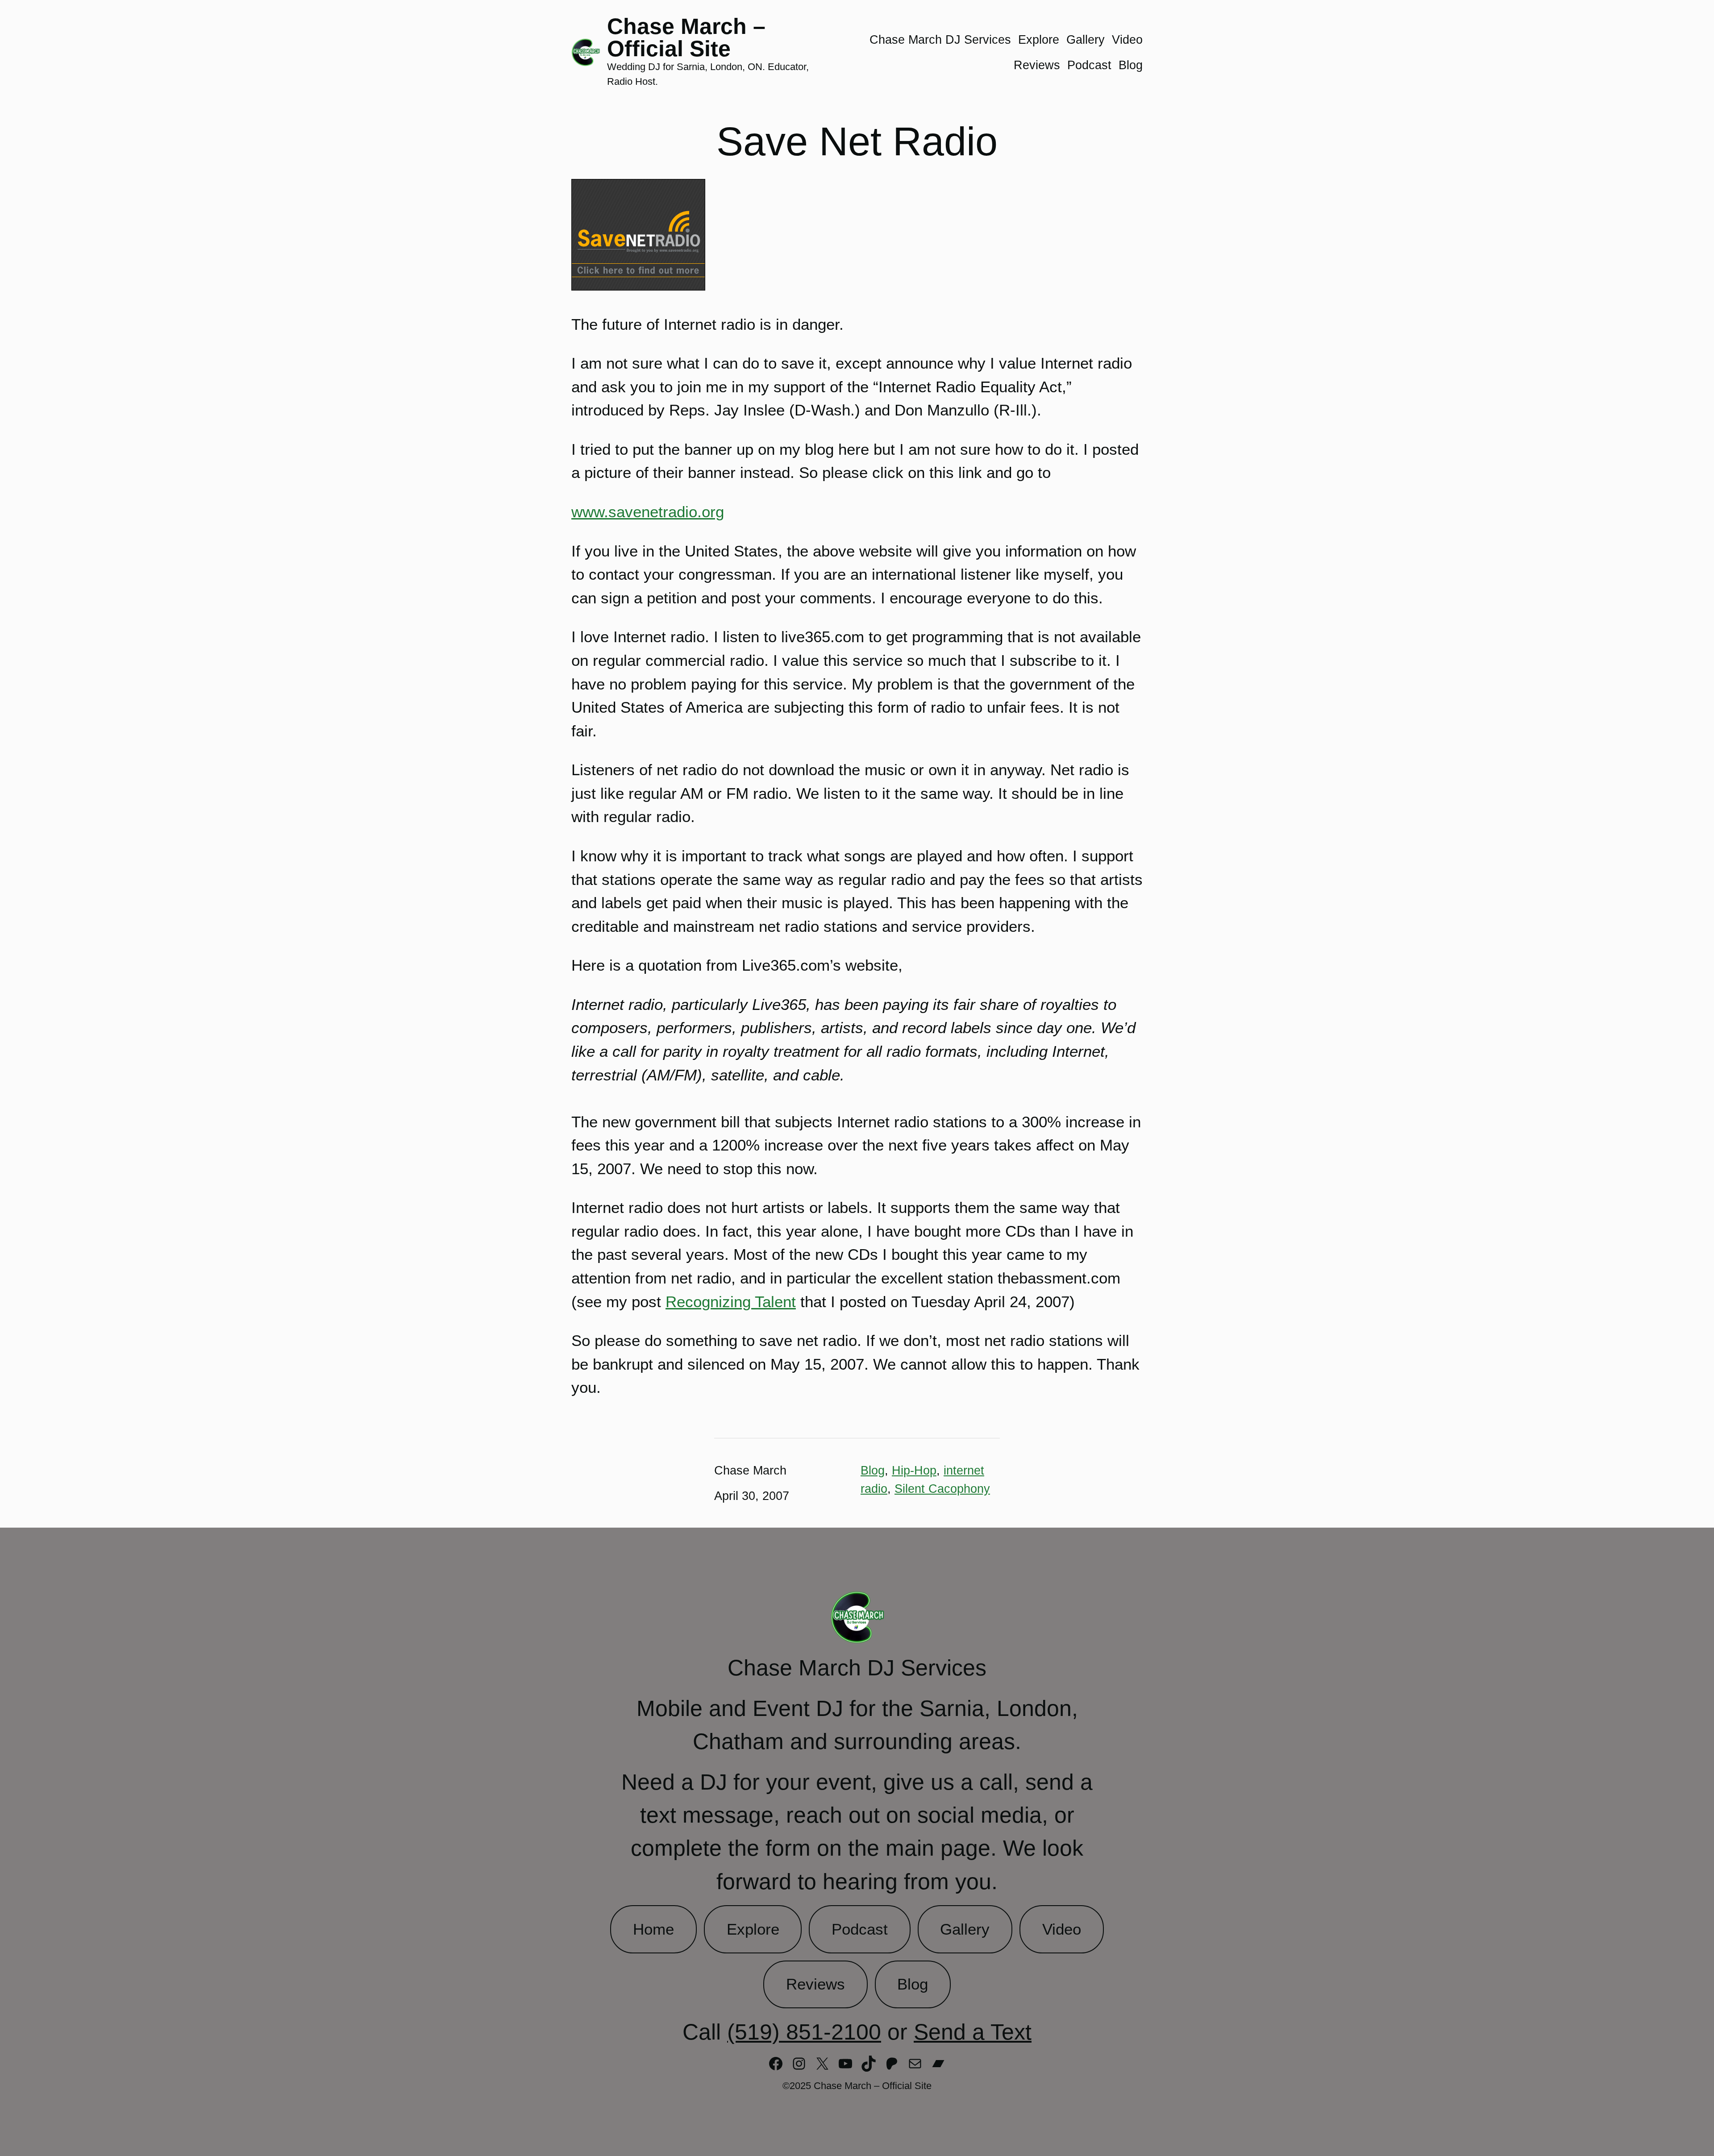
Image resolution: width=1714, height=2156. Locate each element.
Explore (753, 1929)
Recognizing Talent (731, 1302)
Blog (873, 1470)
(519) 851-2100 (804, 2032)
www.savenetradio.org (648, 512)
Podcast (860, 1929)
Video (1062, 1929)
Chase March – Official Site (686, 37)
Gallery (965, 1929)
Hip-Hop (914, 1470)
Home (653, 1929)
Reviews (815, 1984)
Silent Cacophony (942, 1489)
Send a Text (973, 2032)
